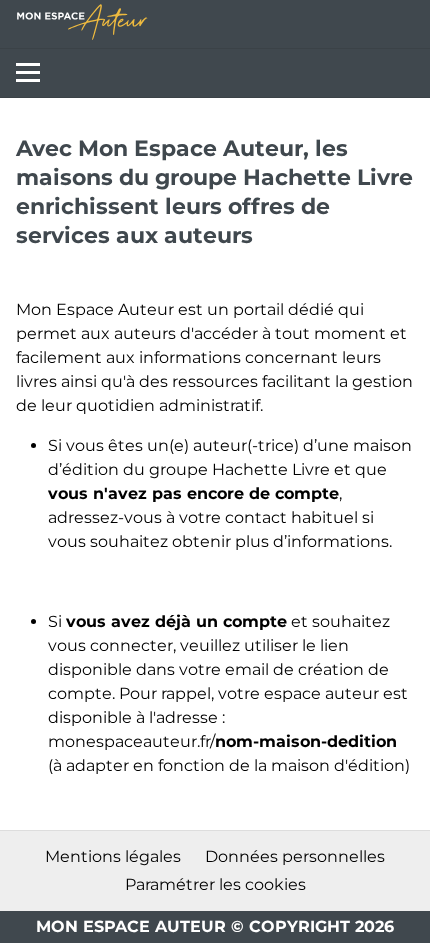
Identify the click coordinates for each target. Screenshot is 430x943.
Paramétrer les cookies (215, 884)
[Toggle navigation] (24, 73)
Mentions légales (113, 856)
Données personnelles (295, 856)
